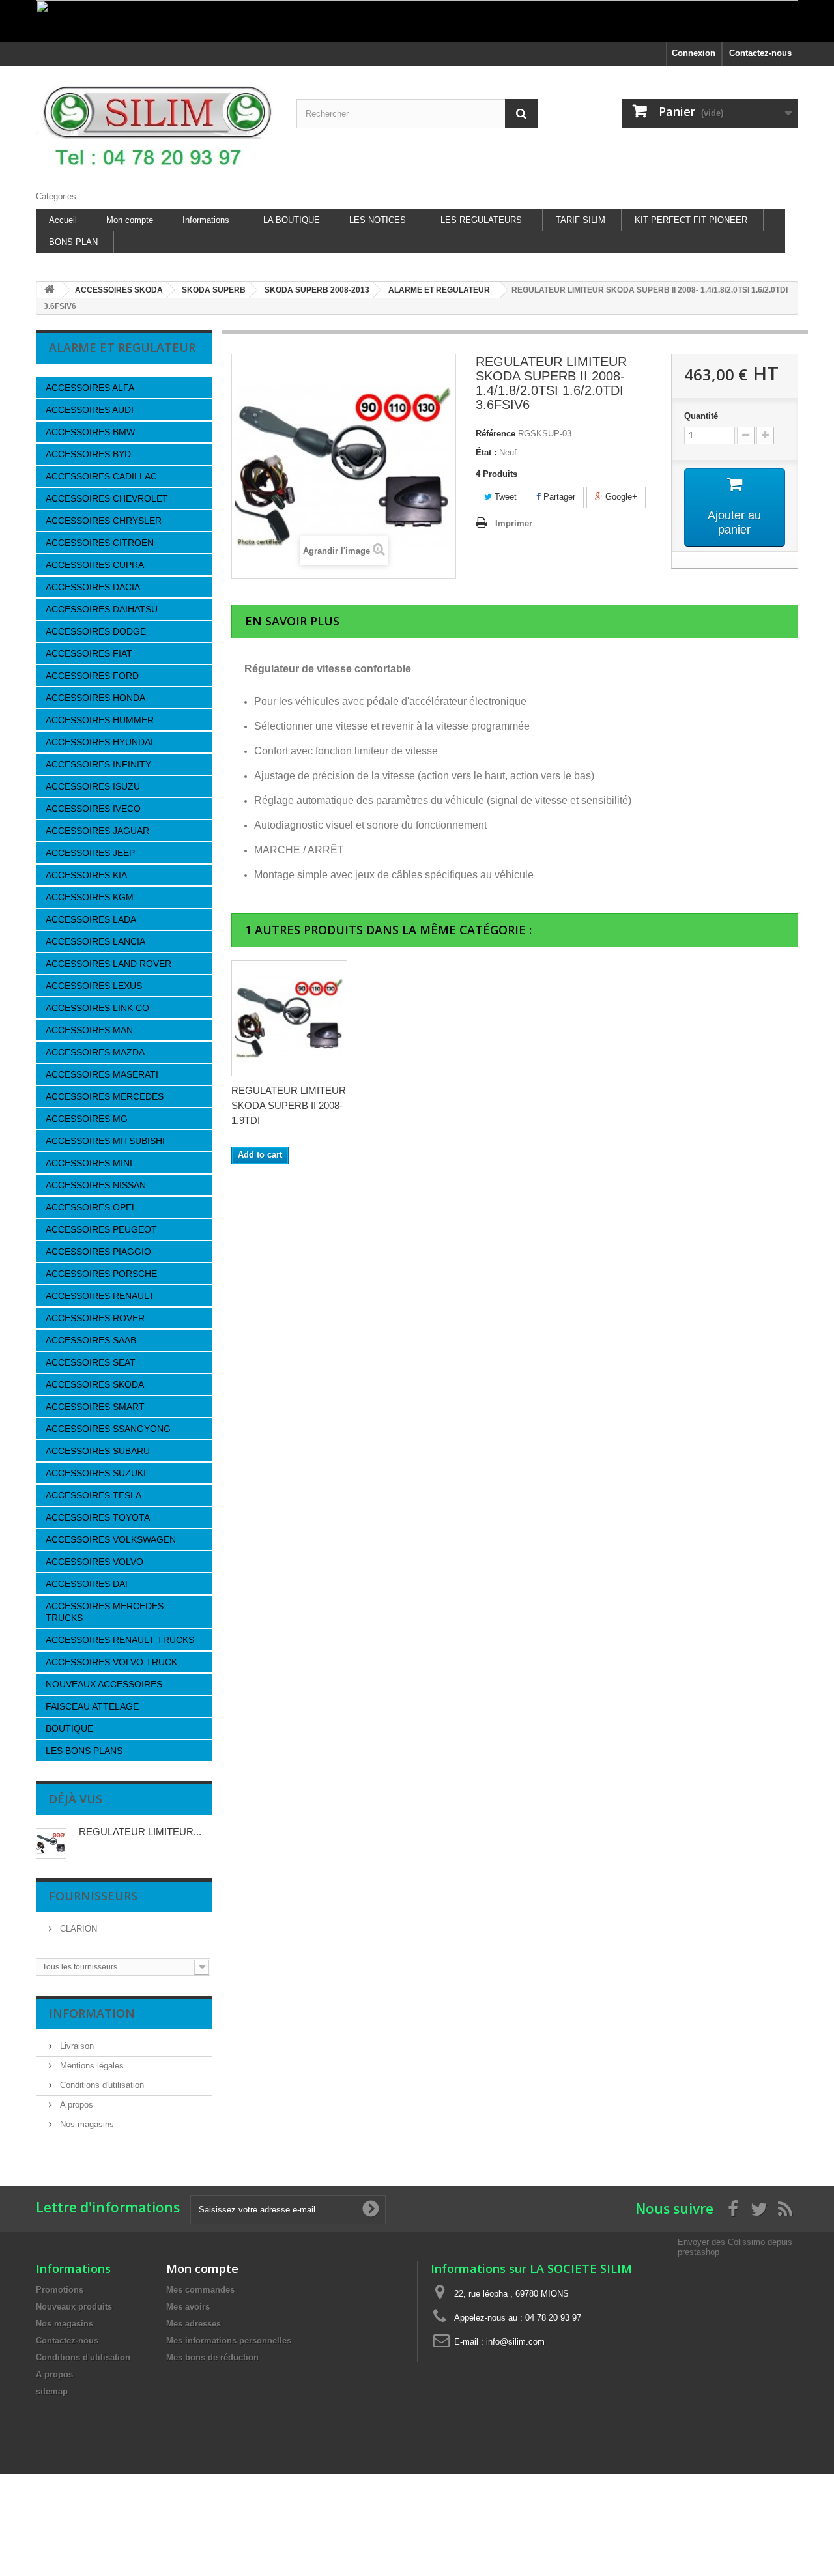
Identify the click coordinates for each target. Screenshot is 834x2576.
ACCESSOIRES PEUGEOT (101, 1229)
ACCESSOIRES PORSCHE (101, 1274)
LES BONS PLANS (84, 1751)
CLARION (77, 1929)
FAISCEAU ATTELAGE (92, 1706)
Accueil (63, 220)
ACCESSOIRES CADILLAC (101, 476)
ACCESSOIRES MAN (89, 1030)
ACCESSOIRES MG (87, 1119)
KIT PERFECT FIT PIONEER (691, 220)
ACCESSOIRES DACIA (93, 587)
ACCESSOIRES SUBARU (98, 1451)
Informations (206, 220)
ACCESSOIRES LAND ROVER (108, 964)
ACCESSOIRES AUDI (90, 410)
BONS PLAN (73, 242)
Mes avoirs (188, 2307)
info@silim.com (515, 2342)
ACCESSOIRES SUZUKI (96, 1473)
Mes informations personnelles (229, 2340)
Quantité (701, 416)
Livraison (76, 2046)
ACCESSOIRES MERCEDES (105, 1096)
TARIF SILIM (581, 220)
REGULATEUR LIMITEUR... (140, 1832)
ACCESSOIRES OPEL (91, 1207)
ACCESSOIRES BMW (90, 432)
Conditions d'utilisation (101, 2085)
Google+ (620, 497)
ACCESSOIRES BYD (88, 454)
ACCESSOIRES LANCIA (95, 941)
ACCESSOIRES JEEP (90, 853)
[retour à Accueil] (50, 290)
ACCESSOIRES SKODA (95, 1384)
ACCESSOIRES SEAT (91, 1362)
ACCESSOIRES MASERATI (102, 1074)
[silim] (156, 125)
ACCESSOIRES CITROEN (100, 543)
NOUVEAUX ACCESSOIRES (104, 1684)
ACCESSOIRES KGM (90, 897)
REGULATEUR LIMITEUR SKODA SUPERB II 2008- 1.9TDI (289, 1105)
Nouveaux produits (74, 2307)
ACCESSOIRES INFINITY (98, 764)
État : (486, 452)
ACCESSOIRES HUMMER (100, 720)
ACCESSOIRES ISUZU (93, 786)
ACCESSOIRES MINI (89, 1163)
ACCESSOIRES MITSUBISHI (105, 1141)
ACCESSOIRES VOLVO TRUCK (111, 1662)
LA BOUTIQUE (292, 220)
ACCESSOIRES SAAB (91, 1340)
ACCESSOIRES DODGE (96, 631)
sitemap (52, 2391)
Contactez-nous (760, 53)
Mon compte (130, 220)
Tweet (504, 497)
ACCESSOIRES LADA (91, 919)
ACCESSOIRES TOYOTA (98, 1517)
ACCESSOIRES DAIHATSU (102, 609)
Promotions (60, 2290)
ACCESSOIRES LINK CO (97, 1008)
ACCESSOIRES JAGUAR (97, 831)
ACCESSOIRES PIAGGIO (98, 1252)
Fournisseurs (93, 1896)
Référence (496, 434)
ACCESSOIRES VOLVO (94, 1562)
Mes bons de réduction (212, 2357)
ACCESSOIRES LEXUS (94, 986)
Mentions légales (91, 2066)
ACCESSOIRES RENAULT (100, 1296)
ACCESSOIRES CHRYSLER (104, 521)
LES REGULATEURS (481, 220)
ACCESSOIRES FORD (92, 676)
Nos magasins (86, 2124)
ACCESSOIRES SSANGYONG (108, 1429)
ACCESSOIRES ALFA (90, 388)
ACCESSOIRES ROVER (95, 1318)
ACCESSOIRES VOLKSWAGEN (111, 1539)
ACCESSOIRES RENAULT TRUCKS (120, 1640)
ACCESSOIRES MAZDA (95, 1052)
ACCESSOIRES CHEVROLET (107, 498)
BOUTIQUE (69, 1728)
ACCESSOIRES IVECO (93, 809)
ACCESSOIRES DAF (88, 1584)
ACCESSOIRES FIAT (89, 653)
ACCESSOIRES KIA (86, 875)
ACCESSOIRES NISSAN (96, 1185)
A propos (75, 2105)
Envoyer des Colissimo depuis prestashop (735, 2247)
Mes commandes (200, 2290)
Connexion (694, 53)
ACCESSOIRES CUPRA (95, 565)
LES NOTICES (378, 220)
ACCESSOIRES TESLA (93, 1495)
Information (92, 2013)
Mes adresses (194, 2324)
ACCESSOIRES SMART (95, 1407)
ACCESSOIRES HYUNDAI (99, 742)
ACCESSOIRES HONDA (95, 698)
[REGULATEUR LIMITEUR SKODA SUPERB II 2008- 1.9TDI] (289, 1018)
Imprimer (514, 523)
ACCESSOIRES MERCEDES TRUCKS (105, 1612)
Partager (558, 497)
